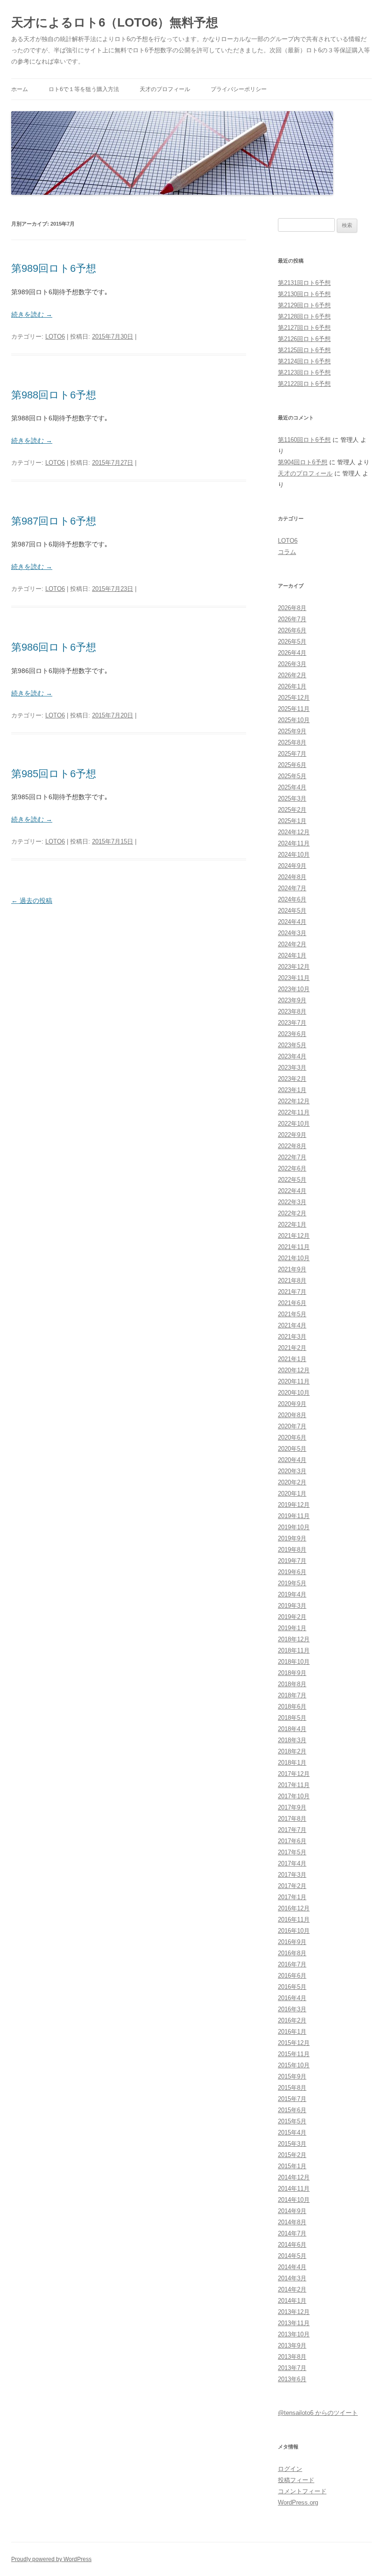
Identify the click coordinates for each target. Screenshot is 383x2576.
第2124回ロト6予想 (304, 361)
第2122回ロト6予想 (304, 384)
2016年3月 (292, 2009)
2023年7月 (292, 1023)
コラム (287, 552)
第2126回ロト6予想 (304, 339)
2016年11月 (294, 1920)
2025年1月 (292, 821)
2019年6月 (292, 1572)
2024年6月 (292, 899)
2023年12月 (294, 967)
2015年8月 (292, 2088)
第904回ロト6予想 (303, 462)
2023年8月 (292, 1011)
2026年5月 (292, 642)
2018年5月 (292, 1718)
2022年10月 (294, 1124)
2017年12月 (294, 1774)
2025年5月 (292, 776)
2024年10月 (294, 855)
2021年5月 (292, 1314)
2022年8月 (292, 1146)
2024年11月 (294, 843)
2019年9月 (292, 1538)
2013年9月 (292, 2345)
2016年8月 (292, 1953)
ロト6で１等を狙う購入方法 (84, 89)
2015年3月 (292, 2144)
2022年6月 (292, 1168)
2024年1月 (292, 955)
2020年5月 (292, 1449)
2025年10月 (294, 720)
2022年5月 (292, 1180)
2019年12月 (294, 1505)
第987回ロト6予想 (54, 521)
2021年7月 (292, 1292)
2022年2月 (292, 1213)
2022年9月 (292, 1135)
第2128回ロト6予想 (304, 316)
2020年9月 (292, 1404)
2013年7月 (292, 2368)
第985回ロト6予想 (54, 774)
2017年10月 (294, 1796)
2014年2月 (292, 2289)
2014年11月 (294, 2189)
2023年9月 (292, 1000)
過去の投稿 (32, 901)
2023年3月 (292, 1068)
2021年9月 (292, 1269)
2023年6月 (292, 1034)
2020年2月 (292, 1482)
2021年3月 (292, 1337)
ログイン (290, 2469)
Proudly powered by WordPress (51, 2559)
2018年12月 (294, 1639)
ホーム (20, 89)
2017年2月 (292, 1886)
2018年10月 (294, 1662)
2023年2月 (292, 1079)
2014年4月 (292, 2267)
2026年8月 (292, 608)
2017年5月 (292, 1852)
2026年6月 (292, 630)
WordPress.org (298, 2502)
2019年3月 (292, 1606)
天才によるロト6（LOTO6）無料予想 (115, 22)
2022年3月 (292, 1202)
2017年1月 (292, 1897)
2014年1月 (292, 2301)
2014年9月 (292, 2211)
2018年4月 (292, 1729)
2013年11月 (294, 2323)
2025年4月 (292, 787)
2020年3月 (292, 1471)
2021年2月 (292, 1348)
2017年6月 (292, 1841)
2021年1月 (292, 1359)
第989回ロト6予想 (54, 268)
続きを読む (32, 314)
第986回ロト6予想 (54, 647)
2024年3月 (292, 933)
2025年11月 (294, 709)
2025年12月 (294, 698)
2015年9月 (292, 2076)
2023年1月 (292, 1090)
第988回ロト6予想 (54, 395)
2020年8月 (292, 1415)
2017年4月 (292, 1863)
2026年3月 (292, 664)
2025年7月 (292, 754)
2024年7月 (292, 888)
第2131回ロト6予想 (304, 283)
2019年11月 (294, 1516)
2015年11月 (294, 2054)
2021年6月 (292, 1303)
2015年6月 (292, 2110)
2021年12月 (294, 1236)
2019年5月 (292, 1583)
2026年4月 (292, 653)
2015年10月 (294, 2065)
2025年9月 (292, 731)
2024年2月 (292, 944)
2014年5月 (292, 2256)
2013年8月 (292, 2357)
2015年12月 (294, 2043)
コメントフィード (302, 2491)
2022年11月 (294, 1112)
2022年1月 (292, 1224)
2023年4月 (292, 1056)
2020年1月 (292, 1494)
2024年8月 (292, 877)
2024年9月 (292, 866)
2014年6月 (292, 2245)
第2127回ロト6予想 (304, 328)
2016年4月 (292, 1998)
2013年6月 (292, 2379)
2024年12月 (294, 832)
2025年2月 (292, 810)
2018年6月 (292, 1707)
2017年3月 (292, 1875)
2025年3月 (292, 798)
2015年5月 (292, 2121)
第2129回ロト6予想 (304, 305)
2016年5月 (292, 1987)
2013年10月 (294, 2334)
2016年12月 (294, 1908)
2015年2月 (292, 2155)
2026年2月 (292, 675)
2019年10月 (294, 1527)
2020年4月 (292, 1460)
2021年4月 (292, 1325)
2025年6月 (292, 765)
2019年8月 (292, 1550)
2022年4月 (292, 1191)
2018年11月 (294, 1650)
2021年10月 (294, 1258)
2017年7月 (292, 1830)
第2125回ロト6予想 (304, 350)
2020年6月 (292, 1437)
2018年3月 (292, 1740)
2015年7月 (292, 2099)
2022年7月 (292, 1157)
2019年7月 (292, 1561)
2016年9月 (292, 1942)
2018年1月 (292, 1763)
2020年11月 (294, 1381)
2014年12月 (294, 2177)
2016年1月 (292, 2032)
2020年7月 (292, 1426)
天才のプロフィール (165, 89)
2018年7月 (292, 1695)
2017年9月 (292, 1807)
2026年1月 (292, 686)
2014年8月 (292, 2222)
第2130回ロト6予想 (304, 294)
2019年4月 (292, 1594)
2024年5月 (292, 911)
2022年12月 (294, 1101)
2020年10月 (294, 1393)
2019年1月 (292, 1628)
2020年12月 (294, 1370)
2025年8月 (292, 742)
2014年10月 (294, 2200)
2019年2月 (292, 1617)
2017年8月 (292, 1819)
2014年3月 (292, 2278)
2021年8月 (292, 1281)
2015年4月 (292, 2132)
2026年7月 (292, 619)
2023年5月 (292, 1045)
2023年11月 (294, 978)
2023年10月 (294, 989)
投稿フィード (296, 2480)
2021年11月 (294, 1247)
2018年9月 (292, 1673)
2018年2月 (292, 1751)
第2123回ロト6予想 (304, 373)
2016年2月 (292, 2020)
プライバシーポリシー (239, 89)
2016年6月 (292, 1976)
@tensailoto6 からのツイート (318, 2413)
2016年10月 (294, 1931)
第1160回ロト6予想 (304, 440)
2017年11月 (294, 1785)
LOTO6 (55, 337)
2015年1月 (292, 2166)
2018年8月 (292, 1684)
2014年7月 (292, 2233)
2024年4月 (292, 922)
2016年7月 (292, 1964)
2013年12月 (294, 2312)
